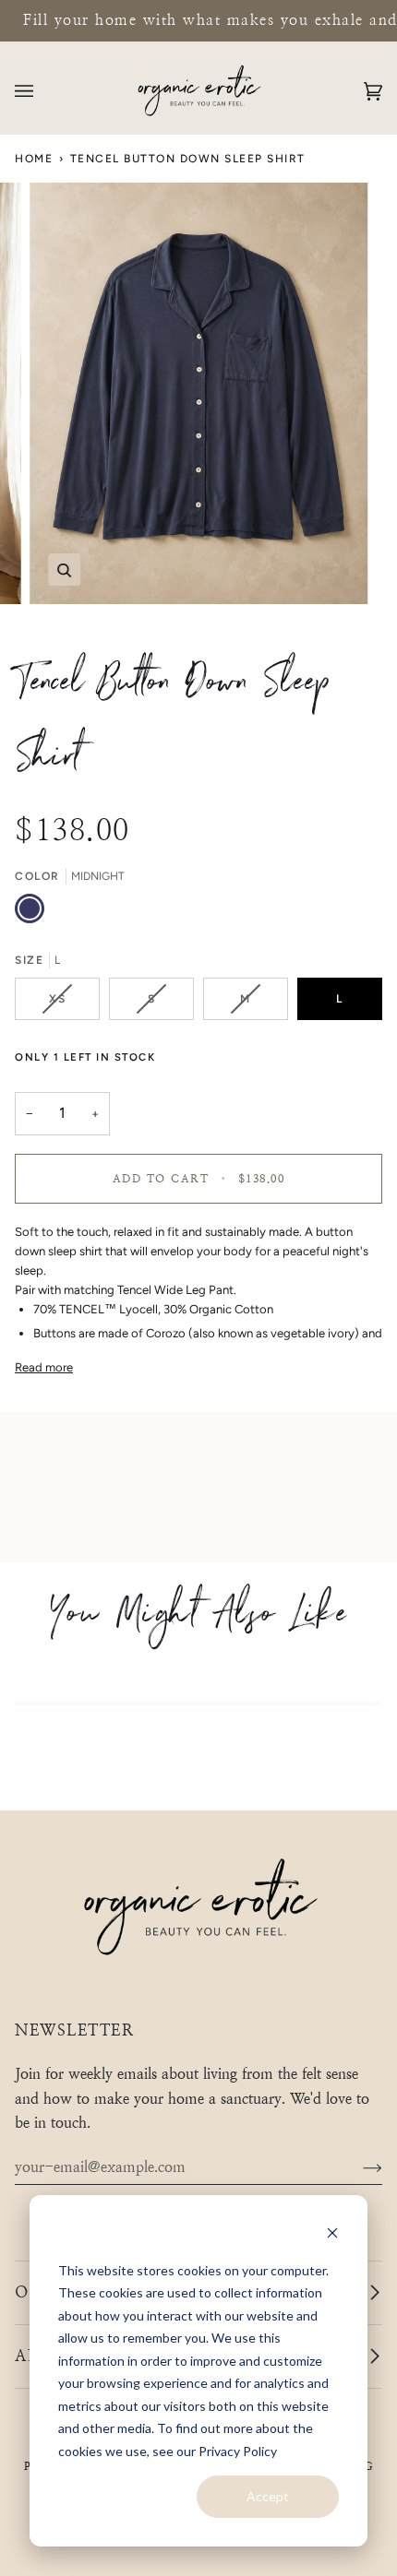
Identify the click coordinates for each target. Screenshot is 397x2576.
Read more (44, 1367)
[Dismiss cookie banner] (332, 2235)
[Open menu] (42, 91)
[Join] (358, 2167)
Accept (268, 2496)
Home (34, 159)
